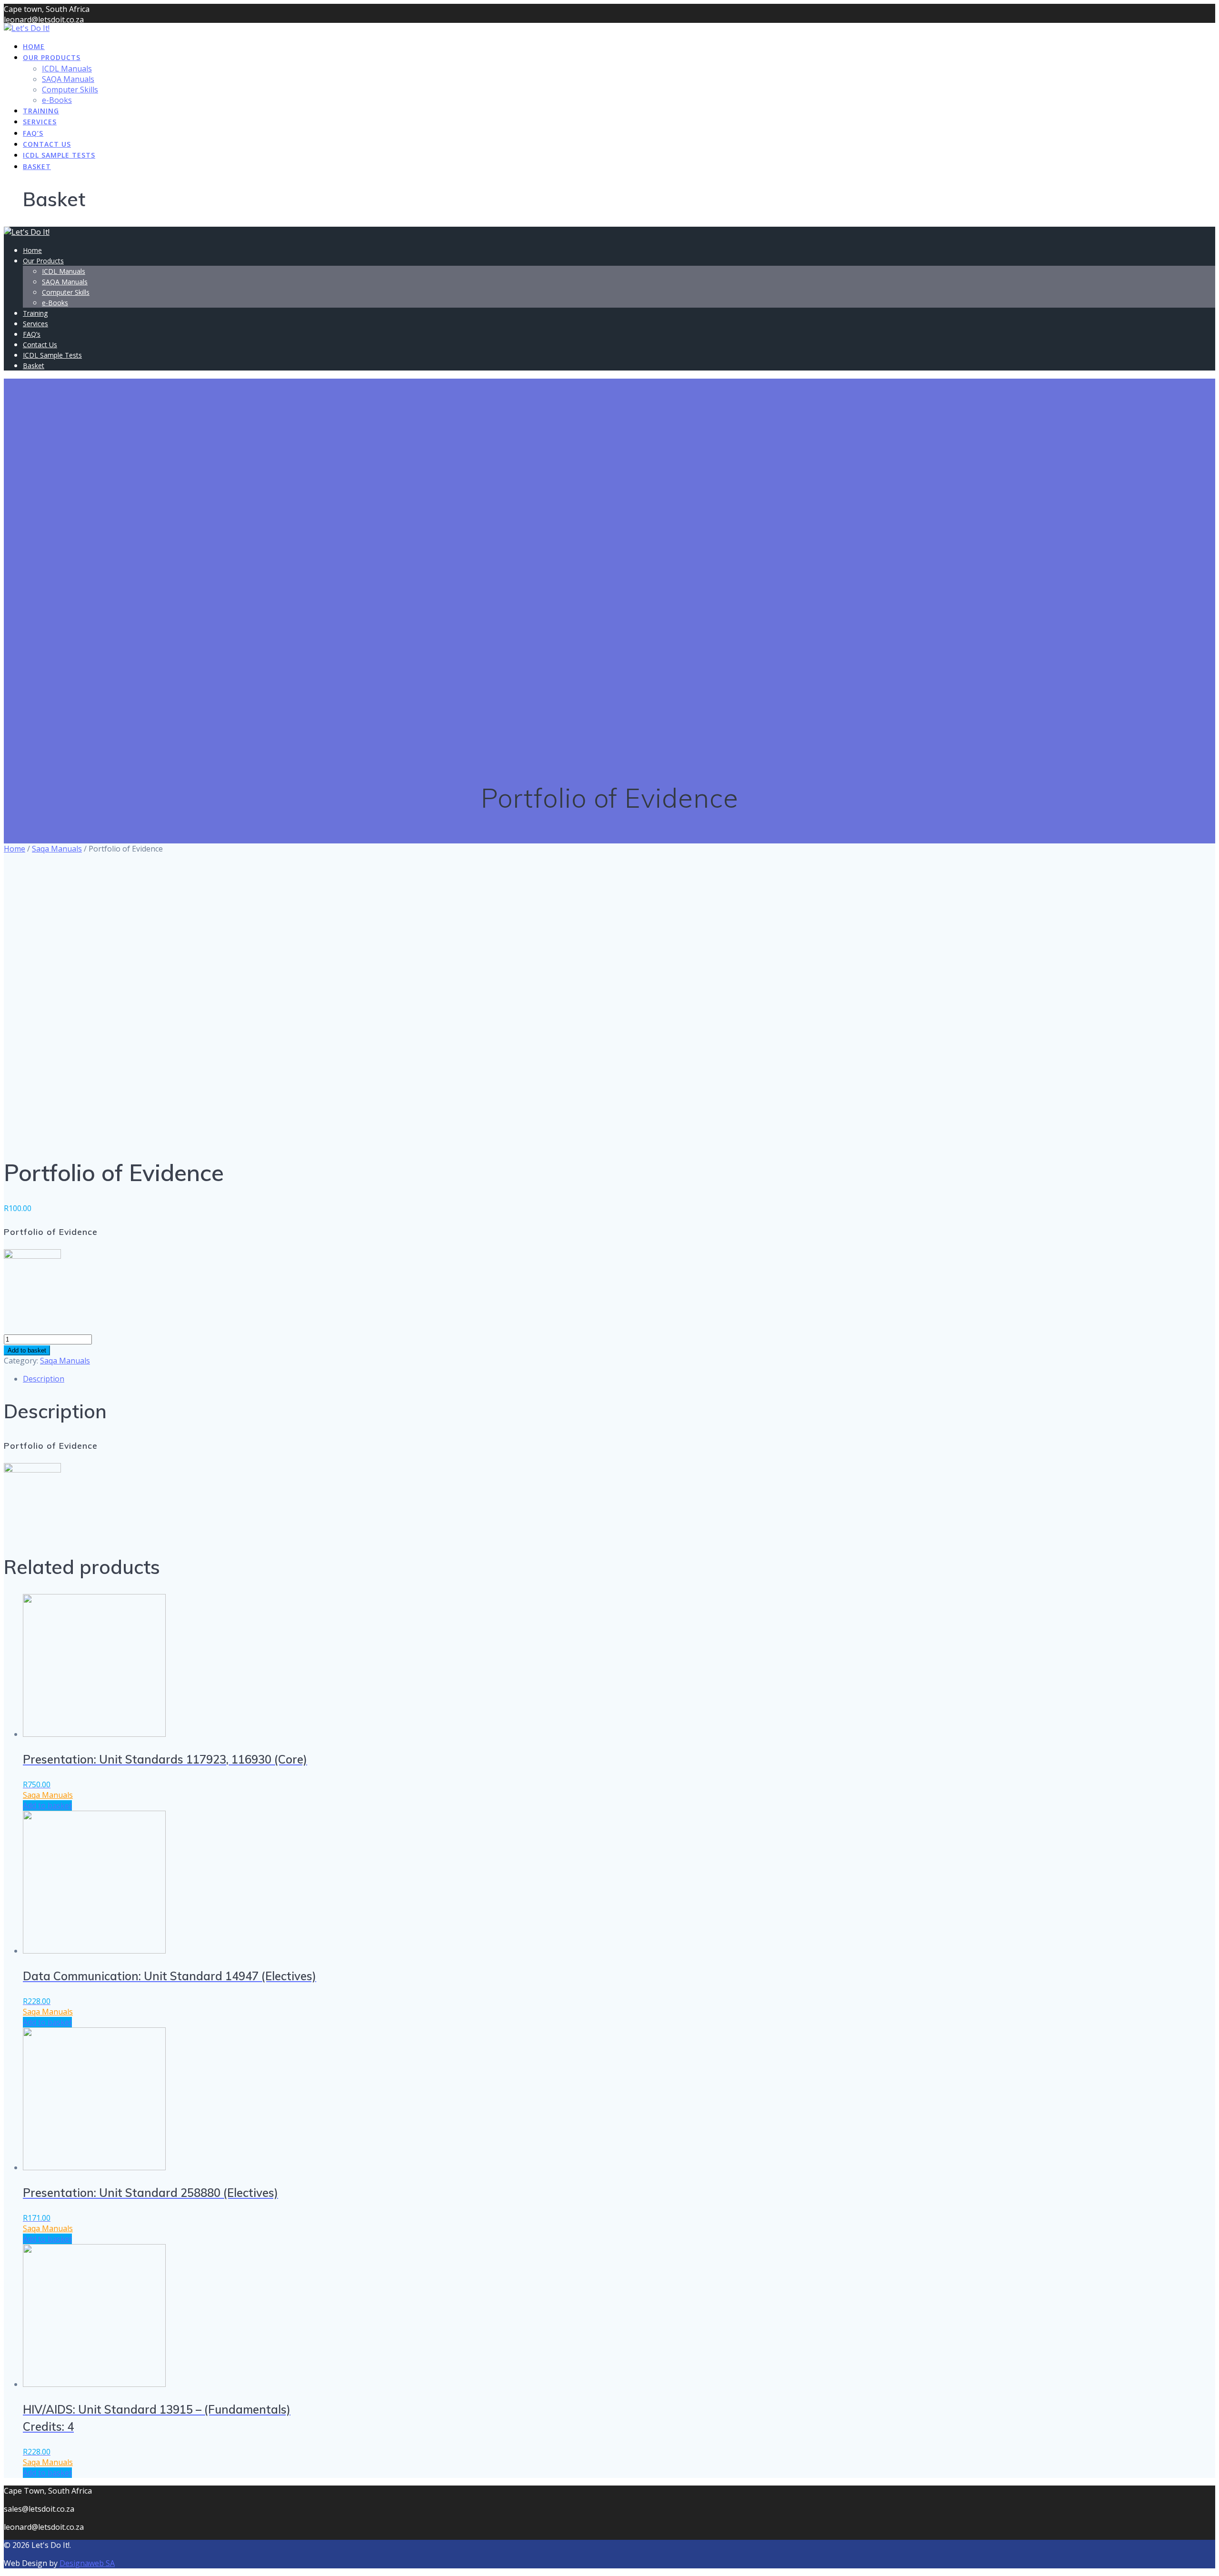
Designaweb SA (87, 2563)
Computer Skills (70, 90)
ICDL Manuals (67, 69)
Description (44, 1379)
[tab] (619, 1379)
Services (40, 122)
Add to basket (27, 1350)
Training (41, 111)
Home (34, 46)
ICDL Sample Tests (59, 155)
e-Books (57, 100)
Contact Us (47, 144)
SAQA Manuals (68, 79)
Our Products (52, 57)
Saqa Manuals (57, 849)
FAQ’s (33, 133)
